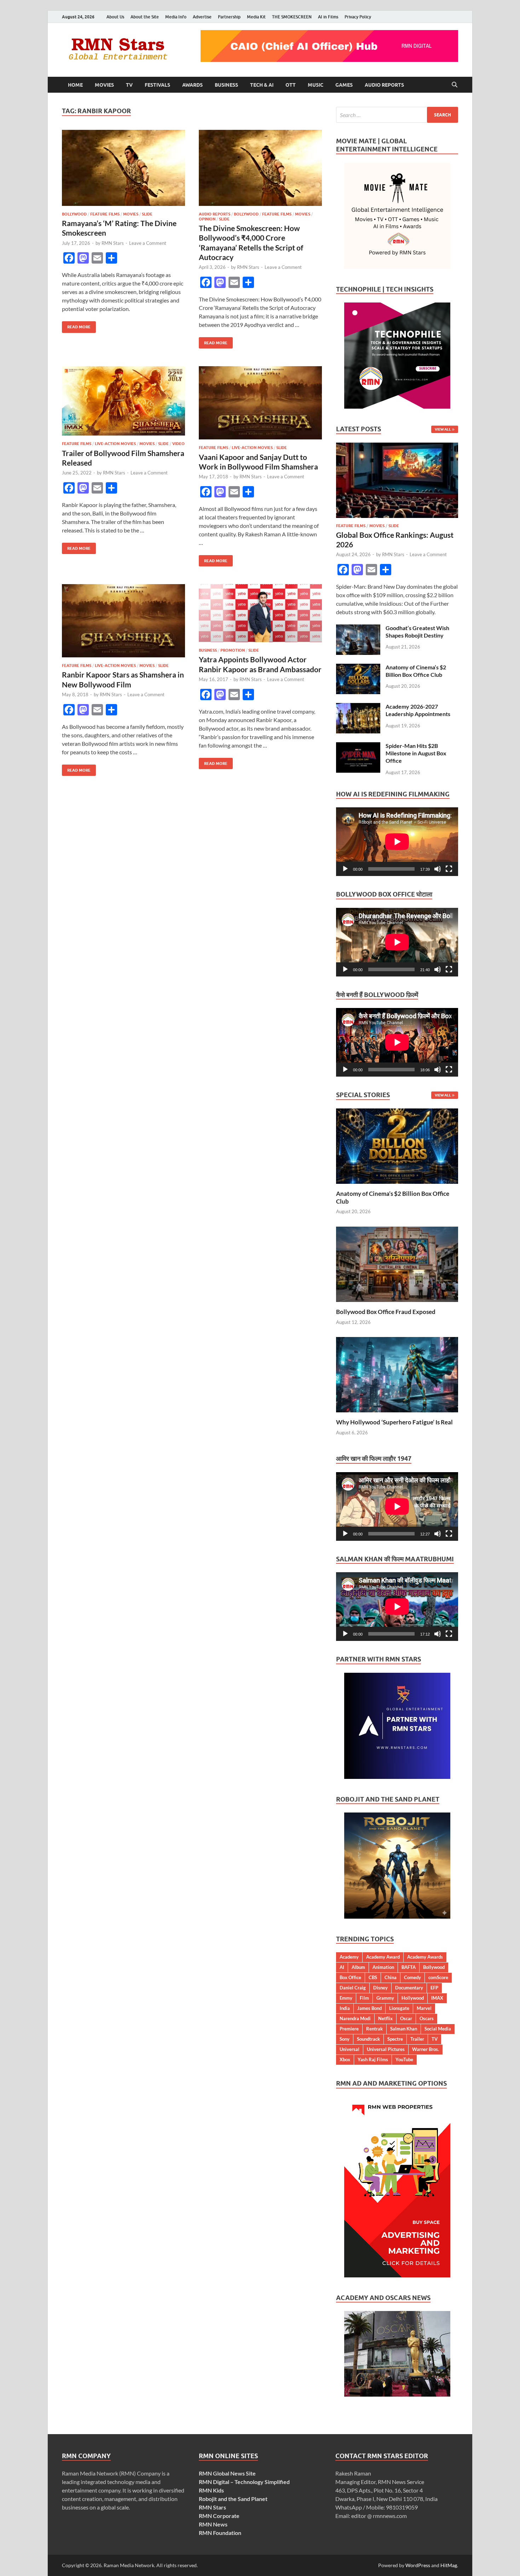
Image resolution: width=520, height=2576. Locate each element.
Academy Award (383, 1957)
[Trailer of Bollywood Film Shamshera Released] (123, 401)
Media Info (176, 17)
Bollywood (74, 214)
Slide (147, 214)
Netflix (385, 2018)
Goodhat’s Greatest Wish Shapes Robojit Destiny (417, 632)
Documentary (409, 1988)
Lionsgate (399, 2008)
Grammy (385, 1998)
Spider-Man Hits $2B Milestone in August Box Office (416, 753)
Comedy (412, 1977)
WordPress (418, 2565)
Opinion (207, 219)
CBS (373, 1977)
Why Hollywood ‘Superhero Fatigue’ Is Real (394, 1422)
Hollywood (413, 1998)
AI (342, 1967)
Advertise (202, 17)
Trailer (417, 2039)
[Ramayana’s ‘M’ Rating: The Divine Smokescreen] (123, 168)
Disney (380, 1988)
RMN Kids (211, 2490)
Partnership (229, 17)
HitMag (449, 2565)
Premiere (349, 2029)
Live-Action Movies (115, 444)
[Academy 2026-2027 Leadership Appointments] (358, 707)
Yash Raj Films (373, 2059)
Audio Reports (384, 85)
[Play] (345, 869)
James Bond (369, 2008)
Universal (349, 2049)
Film (364, 1998)
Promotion (233, 650)
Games (344, 85)
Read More (76, 325)
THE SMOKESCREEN (292, 17)
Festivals (157, 85)
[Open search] (455, 85)
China (391, 1977)
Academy (349, 1957)
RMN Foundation (220, 2533)
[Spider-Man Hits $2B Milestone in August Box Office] (358, 746)
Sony (345, 2039)
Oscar (406, 2018)
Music (316, 85)
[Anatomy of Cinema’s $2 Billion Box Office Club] (358, 668)
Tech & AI (262, 85)
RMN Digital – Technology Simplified (244, 2482)
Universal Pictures (386, 2049)
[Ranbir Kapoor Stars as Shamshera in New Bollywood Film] (123, 621)
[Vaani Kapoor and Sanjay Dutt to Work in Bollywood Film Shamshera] (260, 403)
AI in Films (328, 17)
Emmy (346, 1998)
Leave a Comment (148, 243)
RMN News (213, 2524)
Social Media (438, 2029)
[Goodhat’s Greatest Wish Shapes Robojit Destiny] (358, 629)
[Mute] (438, 869)
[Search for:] (397, 115)
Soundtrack (368, 2039)
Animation (383, 1967)
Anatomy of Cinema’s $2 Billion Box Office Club (416, 671)
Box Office (350, 1977)
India (345, 2008)
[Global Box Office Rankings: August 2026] (397, 447)
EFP (434, 1988)
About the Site (145, 17)
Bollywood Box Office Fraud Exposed (386, 1312)
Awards (192, 85)
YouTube (404, 2059)
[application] (397, 842)
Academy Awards (425, 1957)
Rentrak (374, 2029)
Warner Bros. (426, 2049)
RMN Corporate (219, 2516)
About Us (115, 17)
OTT (291, 85)
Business (226, 85)
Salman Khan (404, 2029)
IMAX (437, 1998)
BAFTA (409, 1967)
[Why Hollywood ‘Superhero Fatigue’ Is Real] (397, 1374)
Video (178, 444)
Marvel (424, 2008)
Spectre (395, 2039)
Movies (104, 85)
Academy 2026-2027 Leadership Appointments (418, 710)
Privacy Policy (358, 17)
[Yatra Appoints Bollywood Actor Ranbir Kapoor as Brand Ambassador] (260, 613)
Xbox (345, 2059)
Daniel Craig (353, 1988)
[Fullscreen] (449, 869)
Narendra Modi (355, 2018)
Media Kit (256, 17)
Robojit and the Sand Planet (233, 2499)
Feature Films (105, 214)
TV (129, 85)
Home (75, 85)
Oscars (427, 2018)
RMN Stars (113, 243)
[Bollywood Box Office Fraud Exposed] (397, 1264)
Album (358, 1967)
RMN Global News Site (227, 2473)
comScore (438, 1977)
